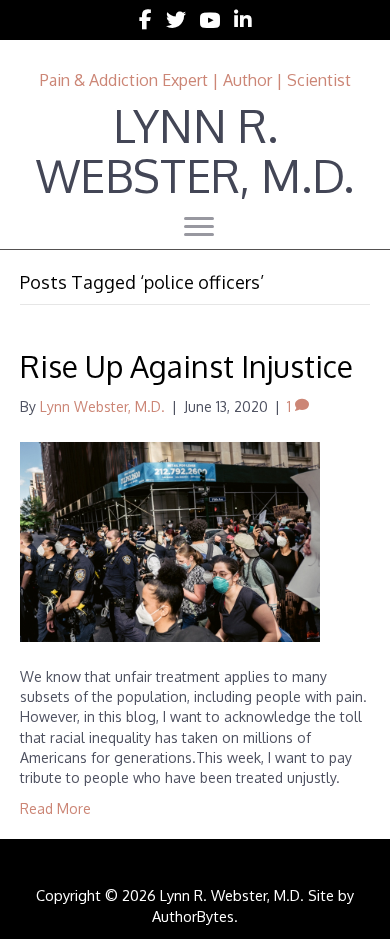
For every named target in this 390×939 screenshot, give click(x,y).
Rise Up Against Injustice (186, 366)
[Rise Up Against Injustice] (170, 540)
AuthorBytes (193, 916)
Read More (55, 808)
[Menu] (199, 227)
